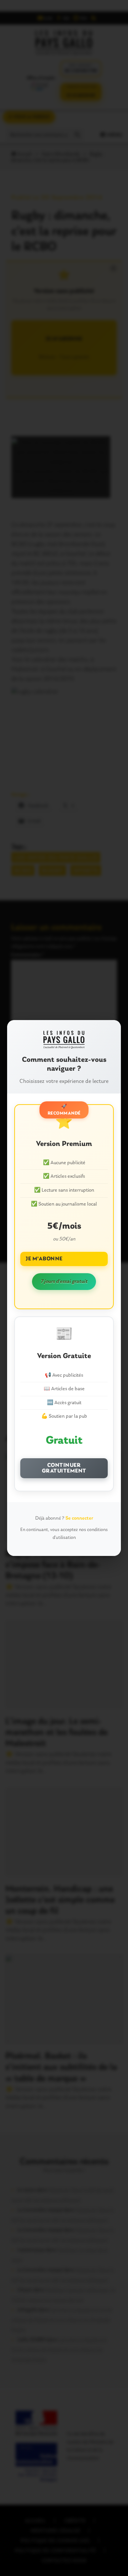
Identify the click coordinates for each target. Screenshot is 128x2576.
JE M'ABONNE (44, 1259)
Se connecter (79, 1518)
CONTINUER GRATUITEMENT (64, 1468)
